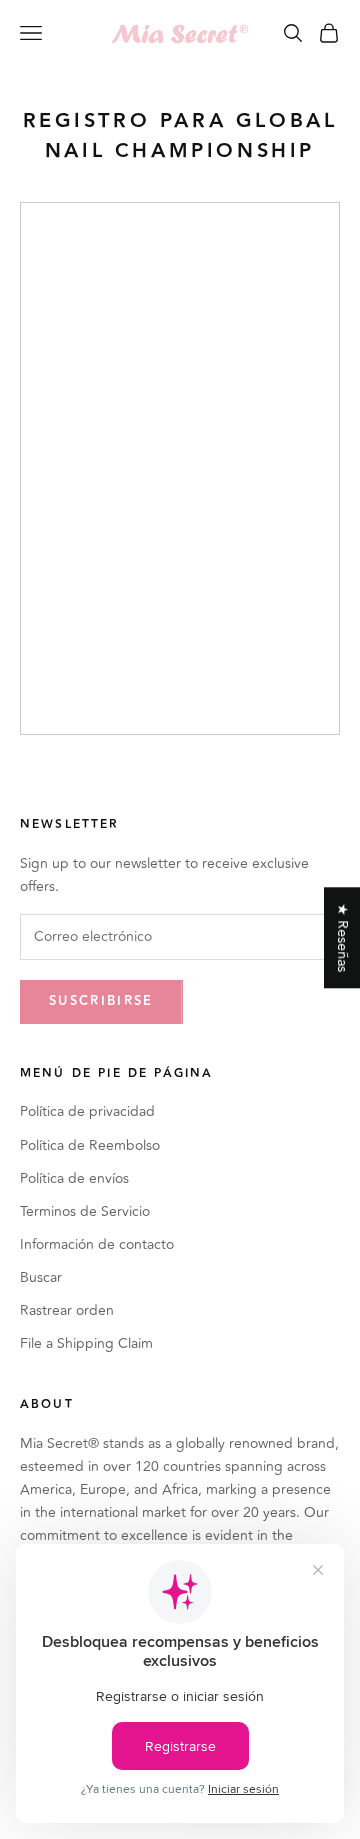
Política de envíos (74, 1178)
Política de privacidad (87, 1111)
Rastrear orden (67, 1310)
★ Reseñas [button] (342, 937)
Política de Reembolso (90, 1145)
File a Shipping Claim (86, 1343)
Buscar (41, 1277)
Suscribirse (101, 1001)
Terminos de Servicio (85, 1211)
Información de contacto (97, 1244)
